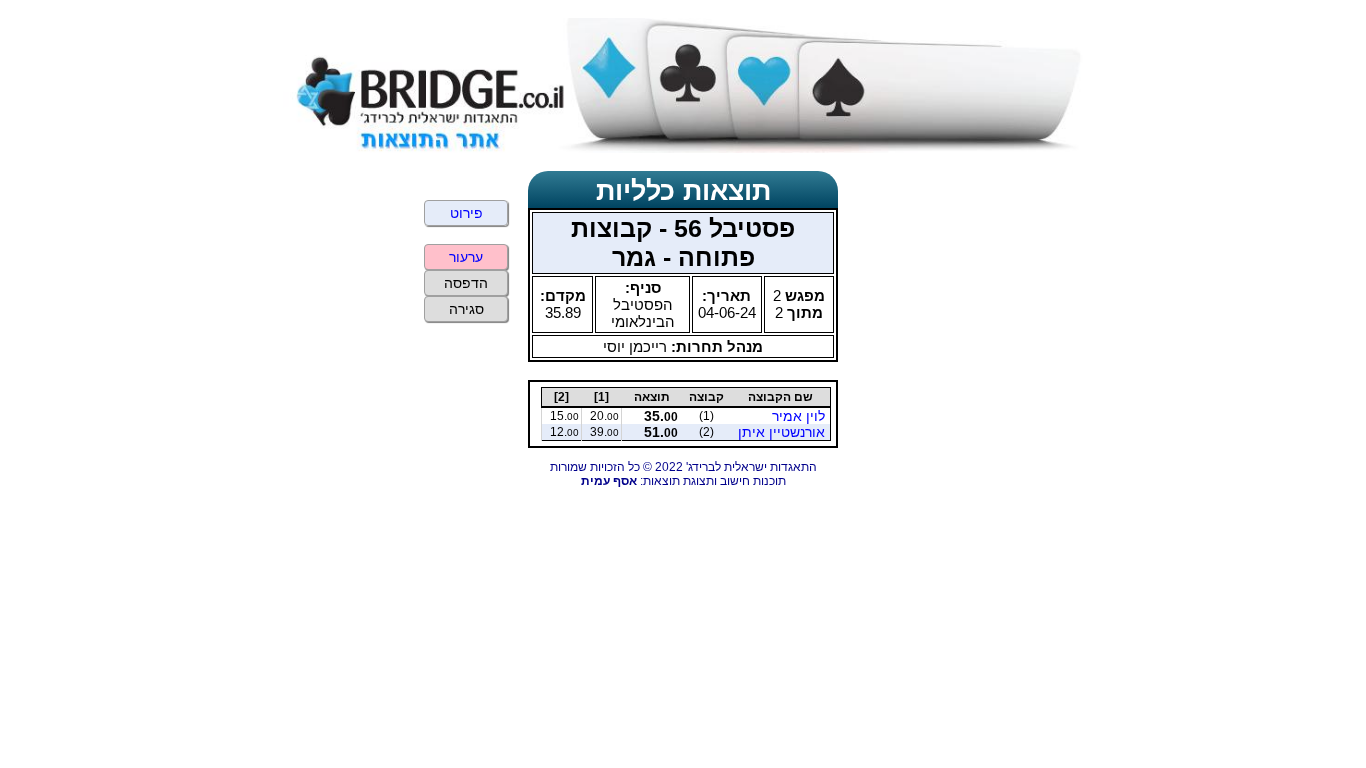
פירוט (466, 213)
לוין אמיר (798, 416)
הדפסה (466, 283)
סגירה (466, 309)
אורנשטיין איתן (781, 432)
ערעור (466, 257)
